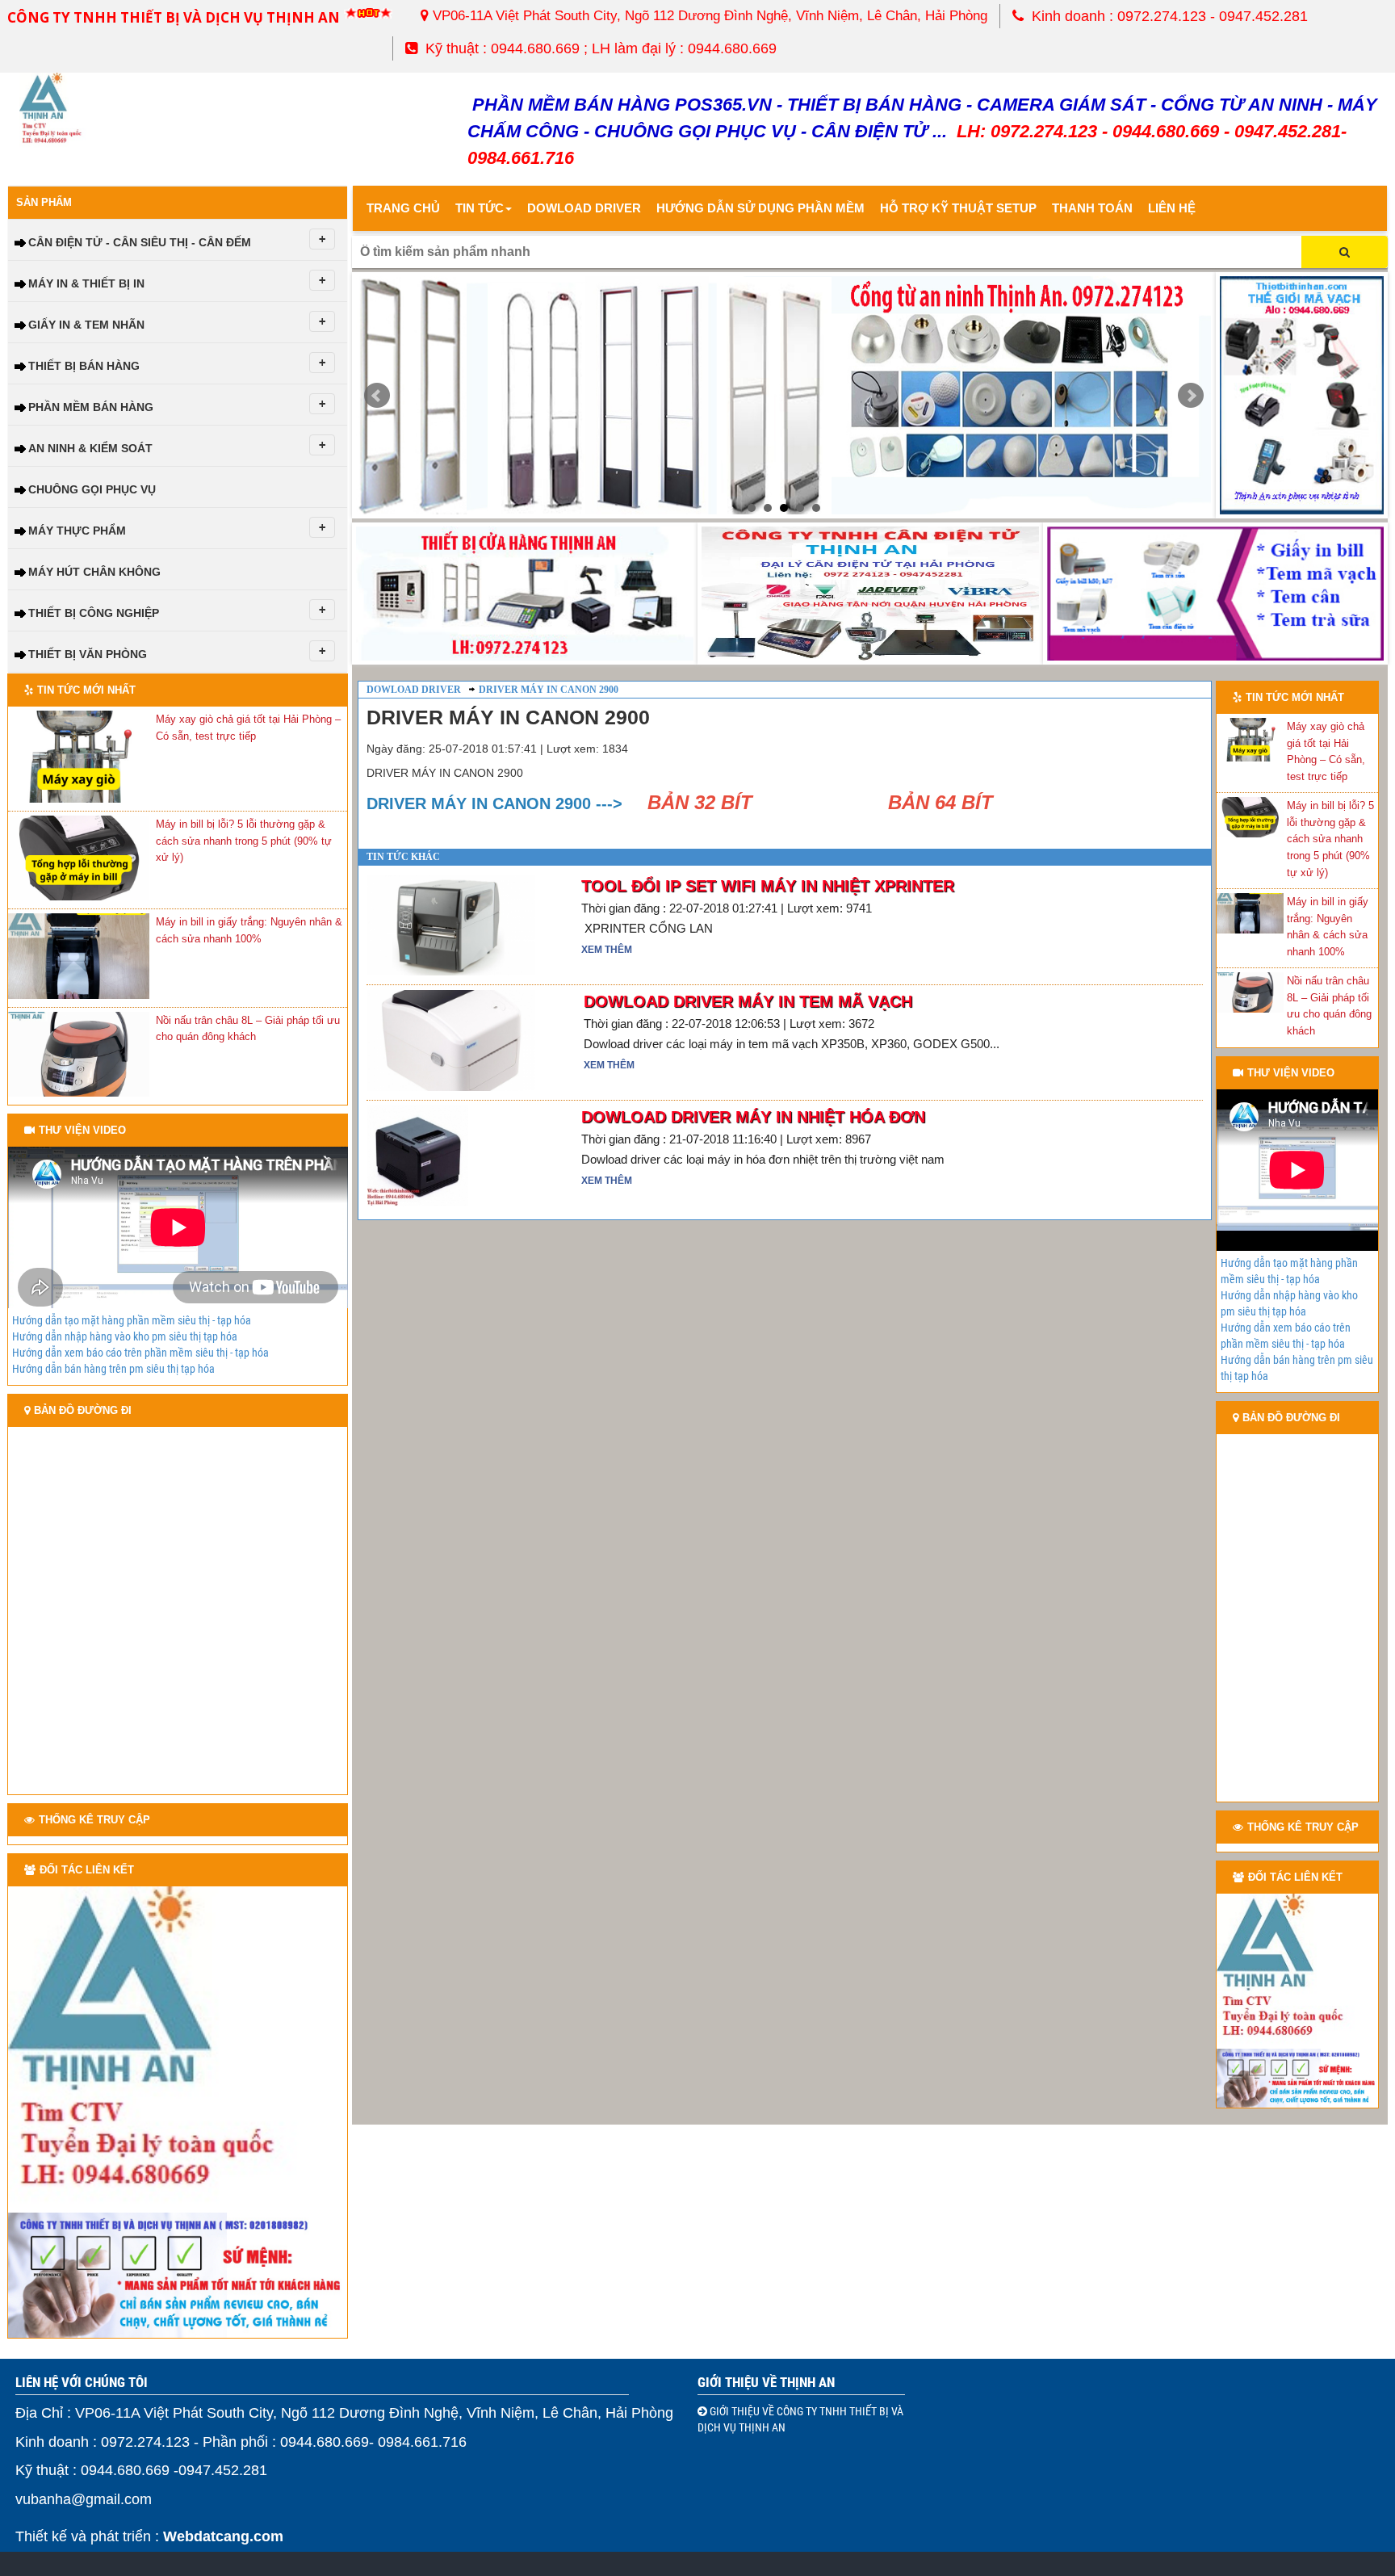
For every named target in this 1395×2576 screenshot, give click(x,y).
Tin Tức (480, 208)
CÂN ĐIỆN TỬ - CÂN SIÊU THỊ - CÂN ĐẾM (140, 242)
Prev (377, 396)
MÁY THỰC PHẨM (77, 531)
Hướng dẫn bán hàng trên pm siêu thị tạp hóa (113, 1369)
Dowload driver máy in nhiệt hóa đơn (753, 1117)
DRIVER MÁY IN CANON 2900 (549, 690)
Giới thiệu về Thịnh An (766, 2382)
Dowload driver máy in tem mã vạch (748, 1001)
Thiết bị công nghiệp (94, 613)
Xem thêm (607, 950)
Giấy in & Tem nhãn (86, 325)
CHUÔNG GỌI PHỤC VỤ (92, 489)
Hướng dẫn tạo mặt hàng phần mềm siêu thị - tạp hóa (132, 1320)
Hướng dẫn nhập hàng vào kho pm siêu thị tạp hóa (125, 1336)
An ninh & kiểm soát (90, 448)
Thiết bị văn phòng (88, 654)
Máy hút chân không (94, 572)
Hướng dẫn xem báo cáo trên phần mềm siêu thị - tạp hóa (140, 1353)
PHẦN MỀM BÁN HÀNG (91, 407)
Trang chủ (403, 208)
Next (1191, 396)
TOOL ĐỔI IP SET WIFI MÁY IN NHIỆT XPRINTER (768, 886)
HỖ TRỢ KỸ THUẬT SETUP (958, 208)
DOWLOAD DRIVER (584, 208)
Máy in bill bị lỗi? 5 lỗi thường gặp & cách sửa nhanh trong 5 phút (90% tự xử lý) (244, 841)
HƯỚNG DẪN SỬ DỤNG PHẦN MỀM (760, 208)
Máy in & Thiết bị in (86, 283)
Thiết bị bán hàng (84, 366)
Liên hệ (1172, 208)
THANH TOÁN (1092, 208)
